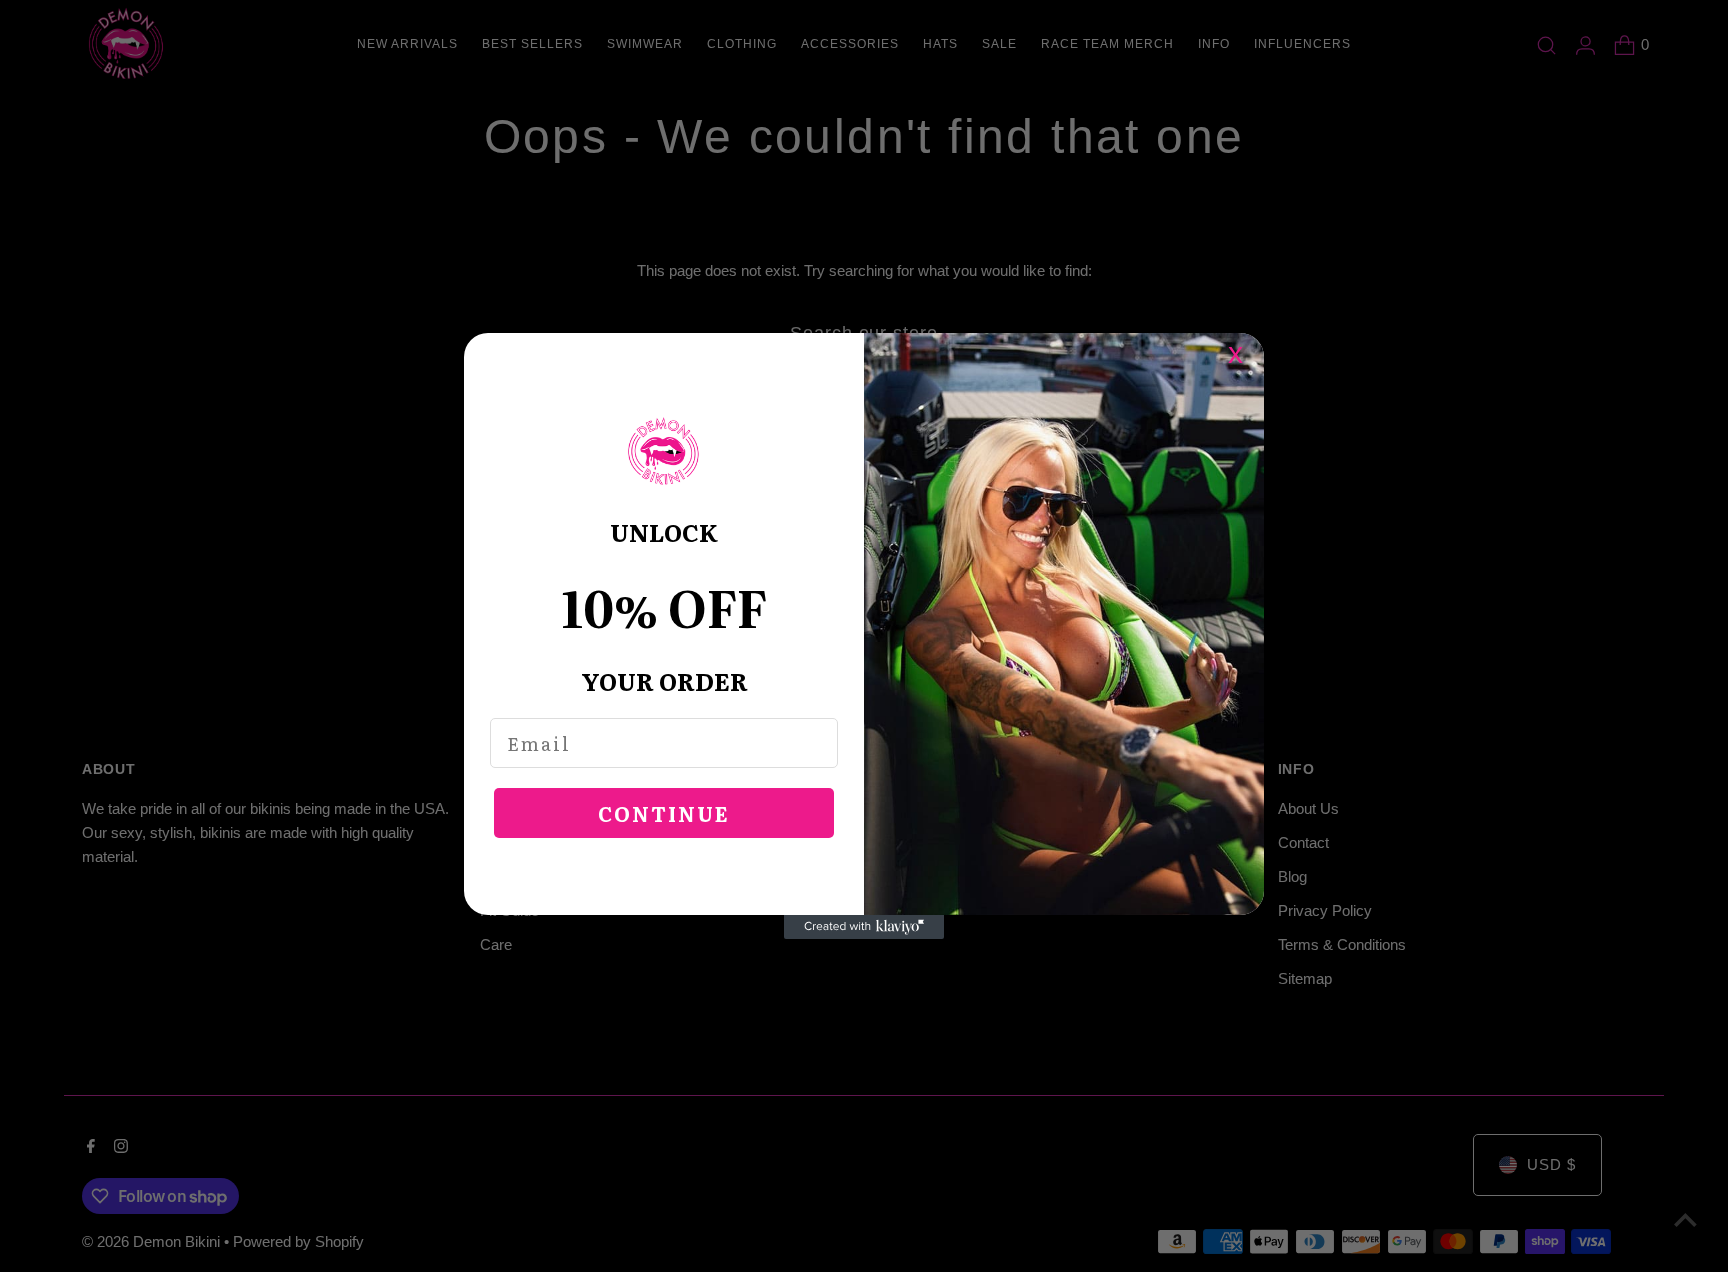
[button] (664, 452)
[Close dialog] (1246, 351)
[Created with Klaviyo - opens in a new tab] (864, 927)
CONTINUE (664, 813)
